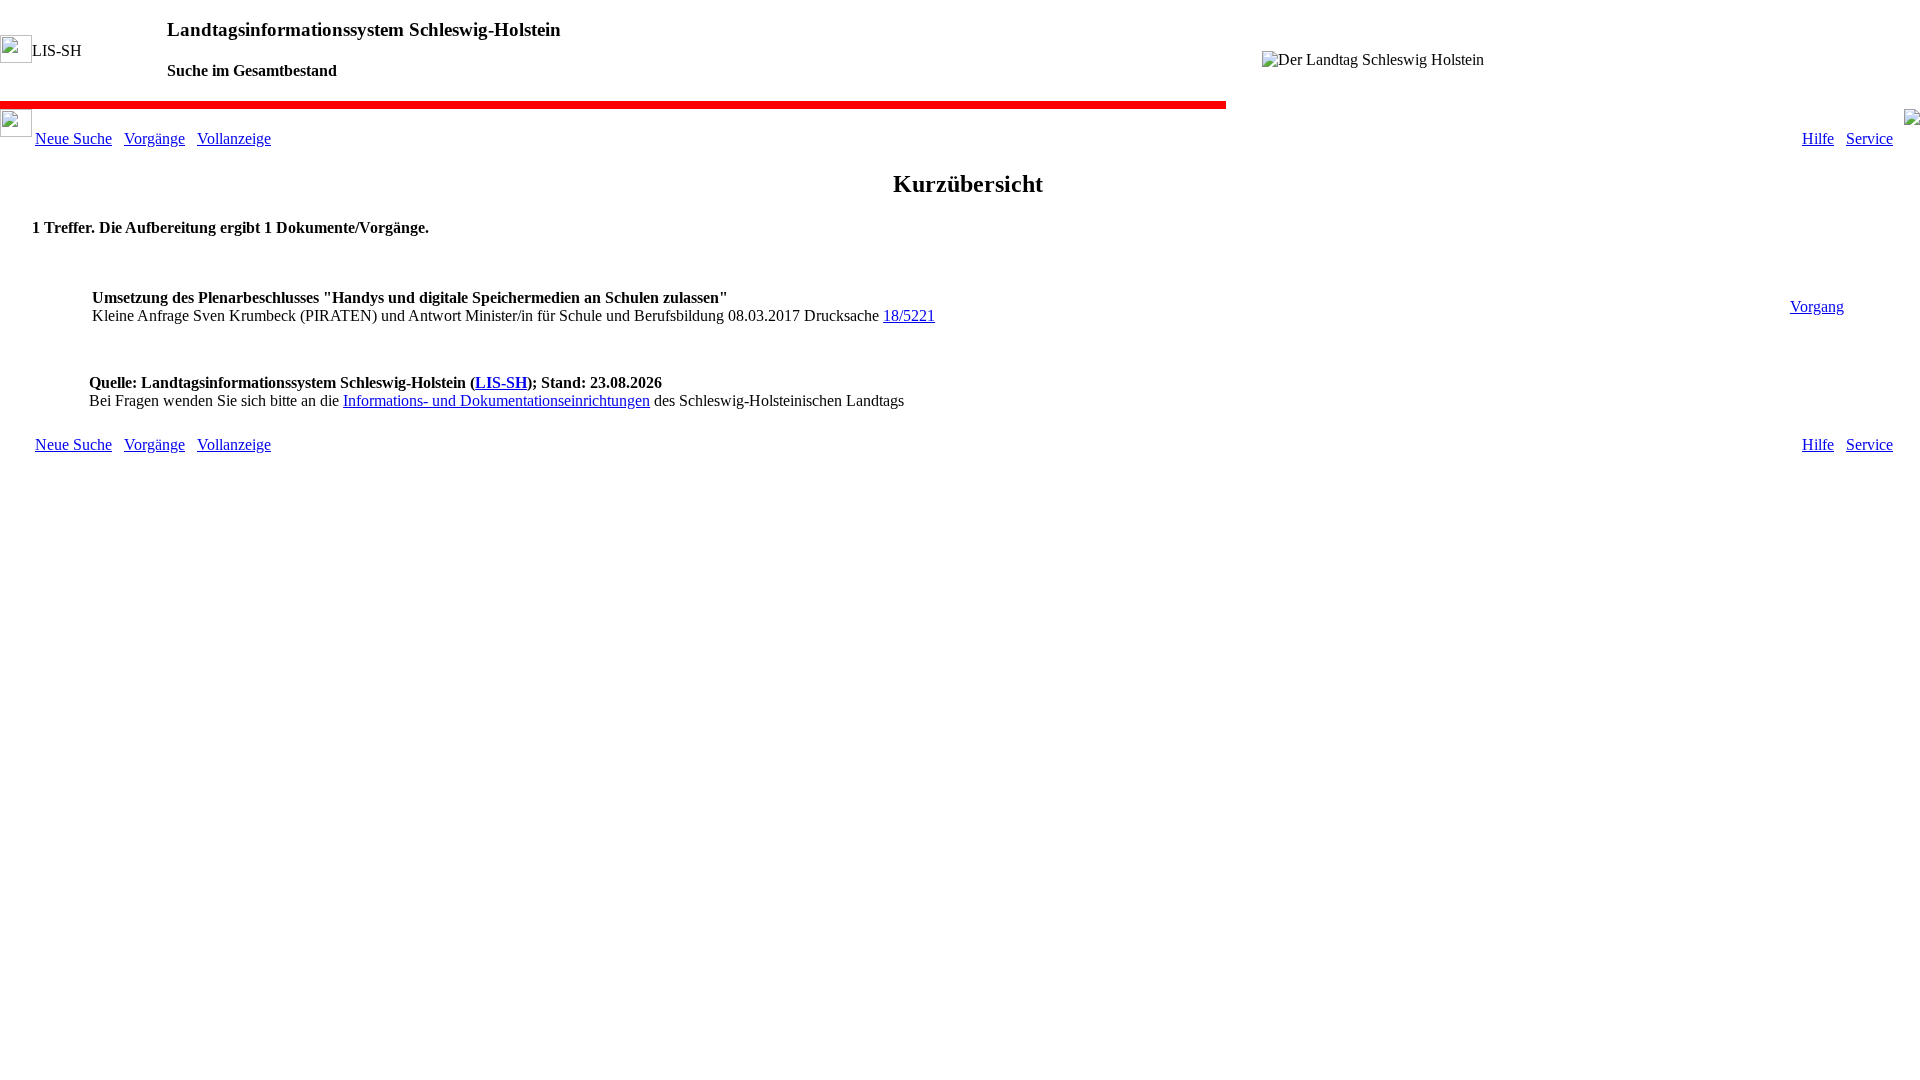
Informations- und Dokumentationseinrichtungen (496, 400)
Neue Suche (73, 138)
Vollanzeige (234, 138)
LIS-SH (501, 382)
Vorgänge (154, 138)
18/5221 (909, 315)
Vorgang (1817, 306)
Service (1869, 138)
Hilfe (1818, 138)
